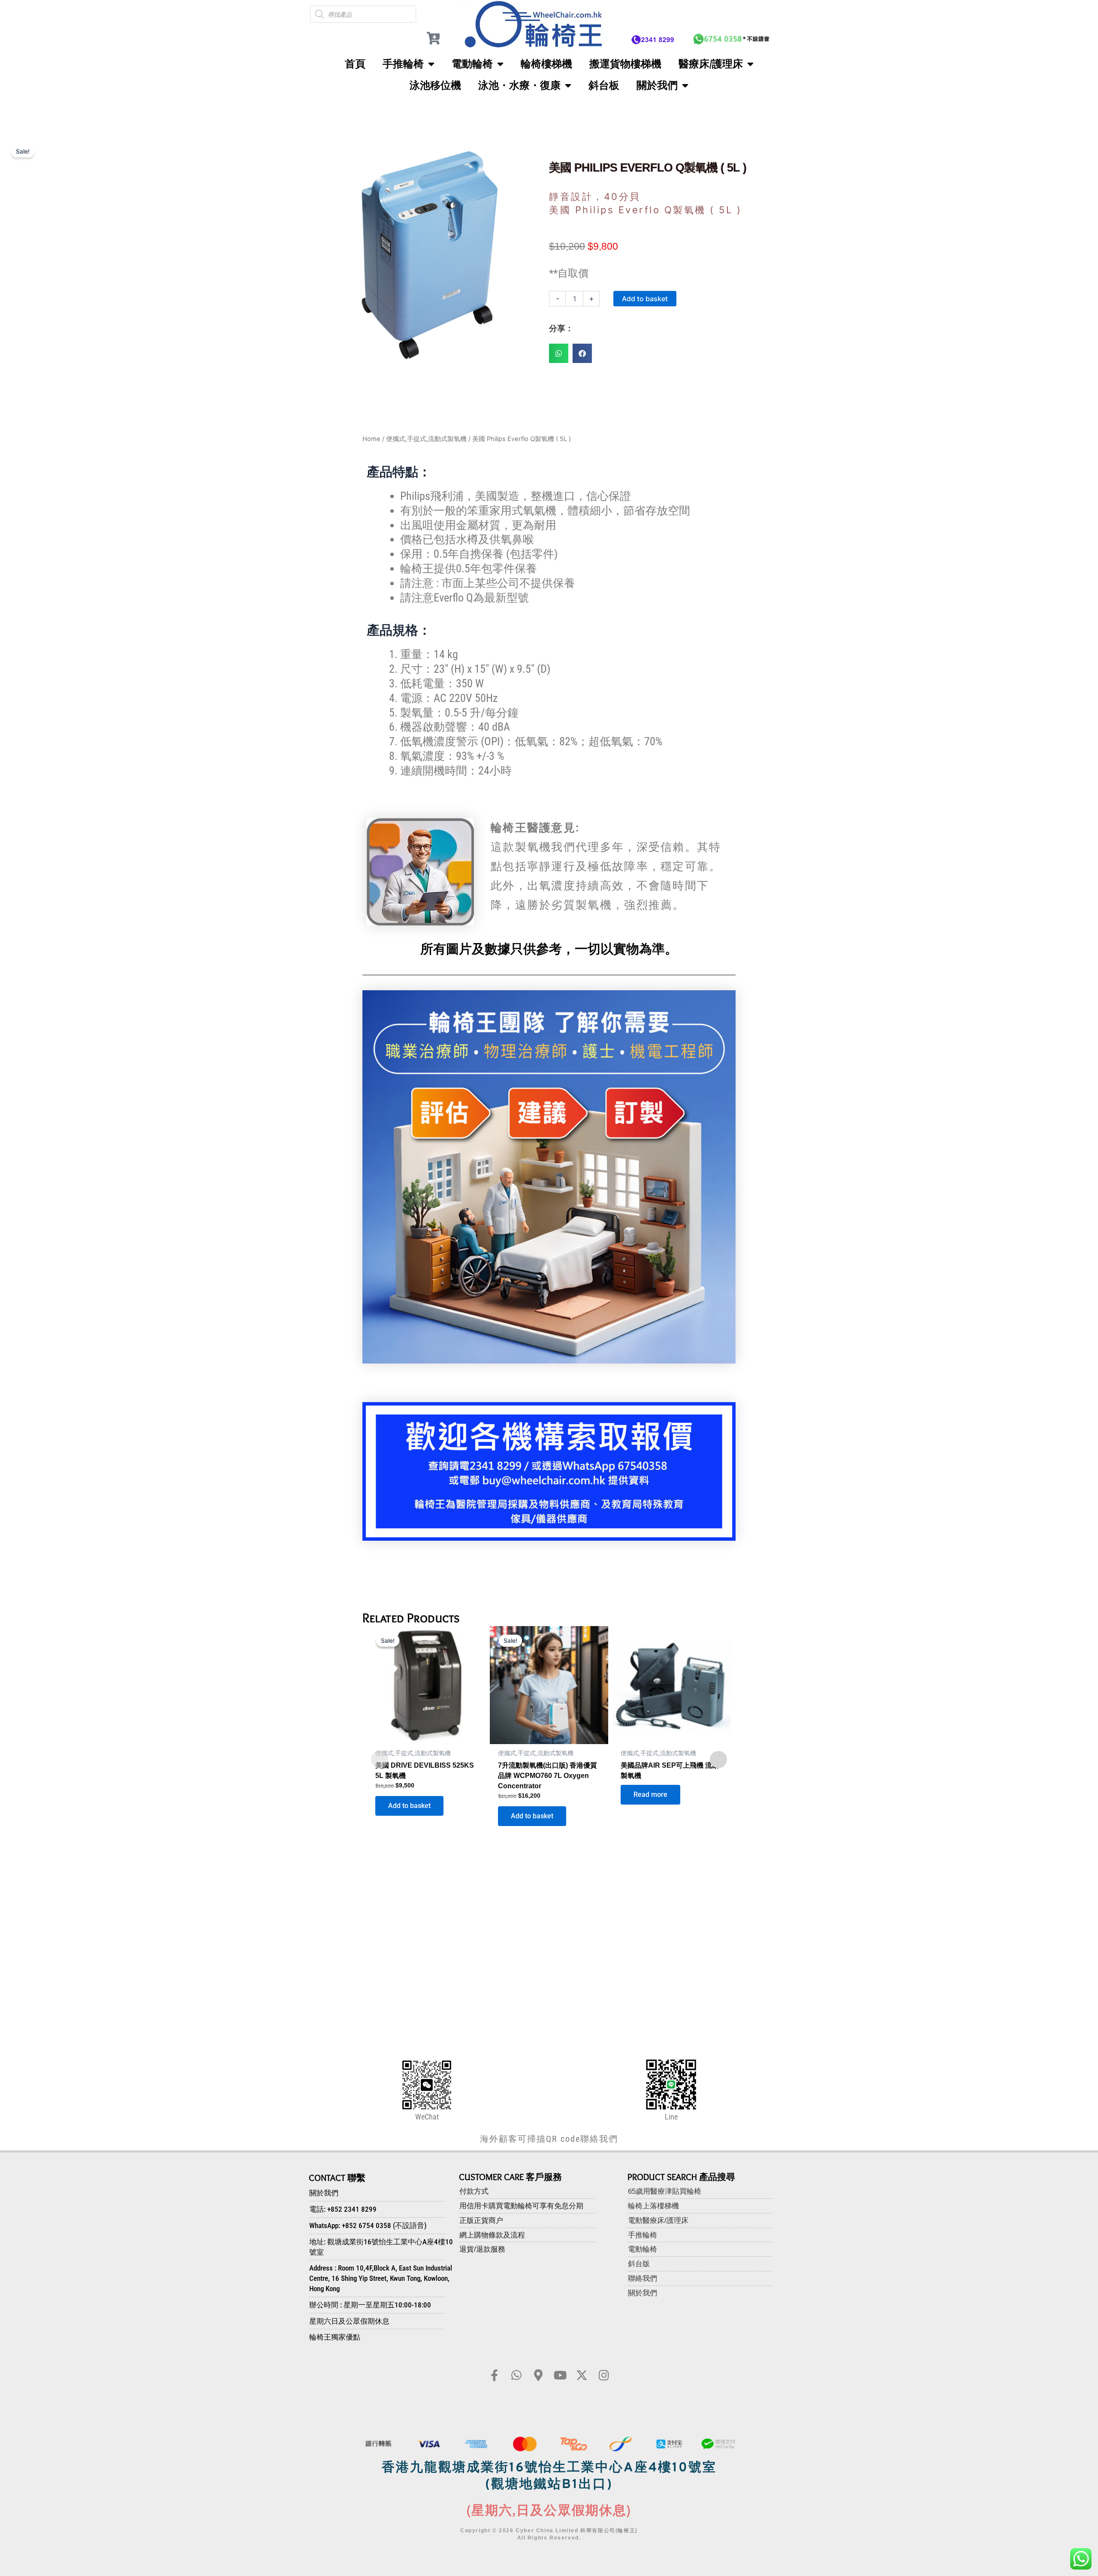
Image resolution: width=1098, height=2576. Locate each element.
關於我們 (657, 85)
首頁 (355, 64)
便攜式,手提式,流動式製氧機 (426, 439)
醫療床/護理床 (711, 64)
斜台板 (604, 85)
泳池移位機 (435, 85)
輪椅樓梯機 (546, 64)
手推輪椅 (403, 64)
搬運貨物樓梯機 (625, 64)
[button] (559, 353)
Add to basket (645, 299)
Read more (650, 1794)
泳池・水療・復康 (519, 85)
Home (371, 439)
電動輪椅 (472, 64)
